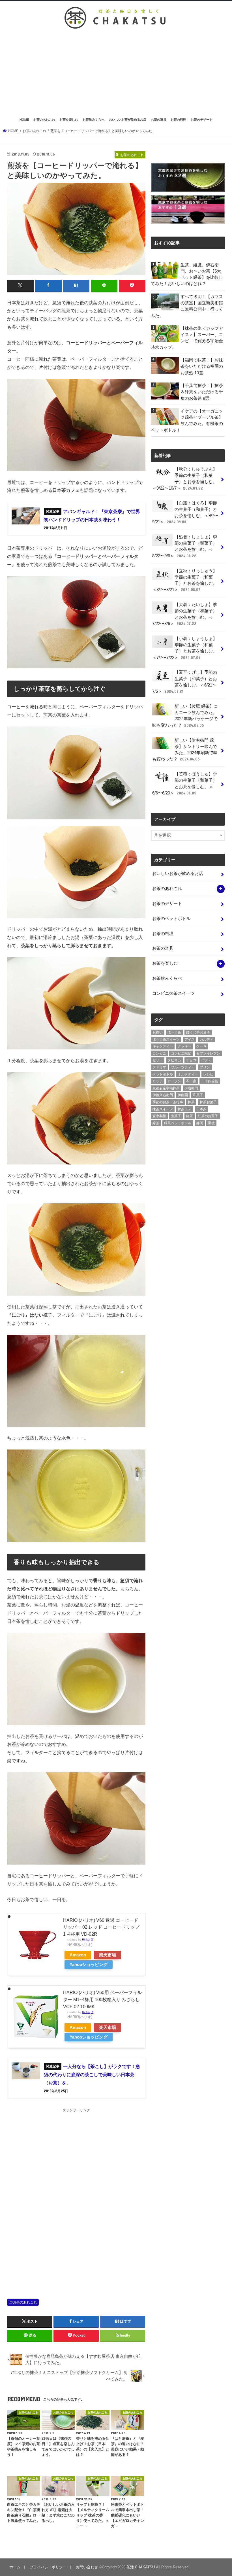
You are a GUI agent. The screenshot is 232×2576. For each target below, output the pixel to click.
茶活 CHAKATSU (141, 2567)
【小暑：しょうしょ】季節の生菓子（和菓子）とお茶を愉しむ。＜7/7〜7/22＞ (185, 648)
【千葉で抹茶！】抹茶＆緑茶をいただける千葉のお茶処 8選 (202, 392)
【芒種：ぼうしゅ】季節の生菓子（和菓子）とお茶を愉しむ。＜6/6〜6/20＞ (185, 784)
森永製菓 (159, 1116)
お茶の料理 (178, 120)
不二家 (191, 1081)
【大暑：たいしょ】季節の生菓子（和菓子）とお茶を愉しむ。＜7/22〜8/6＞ (185, 614)
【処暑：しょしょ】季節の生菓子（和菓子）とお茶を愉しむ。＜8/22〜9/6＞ (185, 546)
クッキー (184, 1046)
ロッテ (158, 1081)
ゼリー (158, 1060)
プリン (205, 1067)
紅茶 (190, 1116)
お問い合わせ (87, 2567)
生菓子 (176, 1116)
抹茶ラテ (184, 1109)
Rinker (86, 1940)
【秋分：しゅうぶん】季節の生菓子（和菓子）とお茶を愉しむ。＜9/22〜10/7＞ (185, 479)
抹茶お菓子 (208, 1102)
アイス (190, 1040)
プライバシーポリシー (48, 2567)
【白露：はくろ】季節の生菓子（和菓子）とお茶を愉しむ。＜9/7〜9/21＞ (185, 512)
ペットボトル (163, 1074)
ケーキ (201, 1046)
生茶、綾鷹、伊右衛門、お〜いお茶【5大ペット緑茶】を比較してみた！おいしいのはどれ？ (187, 274)
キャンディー (163, 1046)
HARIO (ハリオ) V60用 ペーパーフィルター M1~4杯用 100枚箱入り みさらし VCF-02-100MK (102, 1999)
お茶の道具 (159, 120)
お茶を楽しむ (69, 120)
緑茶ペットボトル (178, 1123)
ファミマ (159, 1067)
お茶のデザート (202, 120)
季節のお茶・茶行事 (168, 1102)
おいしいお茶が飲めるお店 (128, 120)
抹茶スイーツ (163, 1109)
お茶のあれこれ (44, 120)
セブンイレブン (208, 1053)
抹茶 (191, 1102)
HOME (24, 120)
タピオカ (174, 1060)
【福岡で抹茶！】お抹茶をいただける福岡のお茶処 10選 (202, 366)
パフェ (206, 1060)
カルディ (207, 1040)
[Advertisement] (116, 73)
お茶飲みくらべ (94, 120)
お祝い (158, 1032)
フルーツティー (183, 1067)
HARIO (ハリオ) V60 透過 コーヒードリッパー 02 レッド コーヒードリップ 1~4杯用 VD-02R (101, 1927)
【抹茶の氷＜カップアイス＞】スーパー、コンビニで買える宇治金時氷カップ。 (187, 338)
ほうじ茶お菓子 (198, 1032)
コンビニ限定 (181, 1053)
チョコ (191, 1060)
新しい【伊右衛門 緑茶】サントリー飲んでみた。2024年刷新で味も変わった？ (185, 750)
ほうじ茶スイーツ (166, 1040)
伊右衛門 (191, 1088)
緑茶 (156, 1123)
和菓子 (198, 1095)
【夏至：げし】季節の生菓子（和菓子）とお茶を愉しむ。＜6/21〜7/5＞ (185, 682)
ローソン (174, 1081)
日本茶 (201, 1109)
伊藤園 (183, 1095)
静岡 (200, 1123)
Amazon (78, 1955)
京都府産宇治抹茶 (166, 1088)
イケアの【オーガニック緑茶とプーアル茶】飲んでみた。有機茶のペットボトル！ (187, 421)
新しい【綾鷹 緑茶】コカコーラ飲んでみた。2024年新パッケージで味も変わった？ (185, 716)
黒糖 (211, 1123)
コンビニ (159, 1053)
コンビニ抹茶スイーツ (173, 993)
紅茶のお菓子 (208, 1116)
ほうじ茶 (174, 1032)
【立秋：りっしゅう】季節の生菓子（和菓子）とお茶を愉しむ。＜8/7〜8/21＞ (185, 580)
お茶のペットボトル (171, 919)
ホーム (15, 2567)
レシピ (208, 1074)
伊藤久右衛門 (163, 1095)
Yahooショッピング (89, 1965)
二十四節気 (210, 1081)
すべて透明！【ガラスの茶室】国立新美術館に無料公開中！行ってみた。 (187, 306)
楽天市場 (108, 1955)
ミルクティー (188, 1074)
